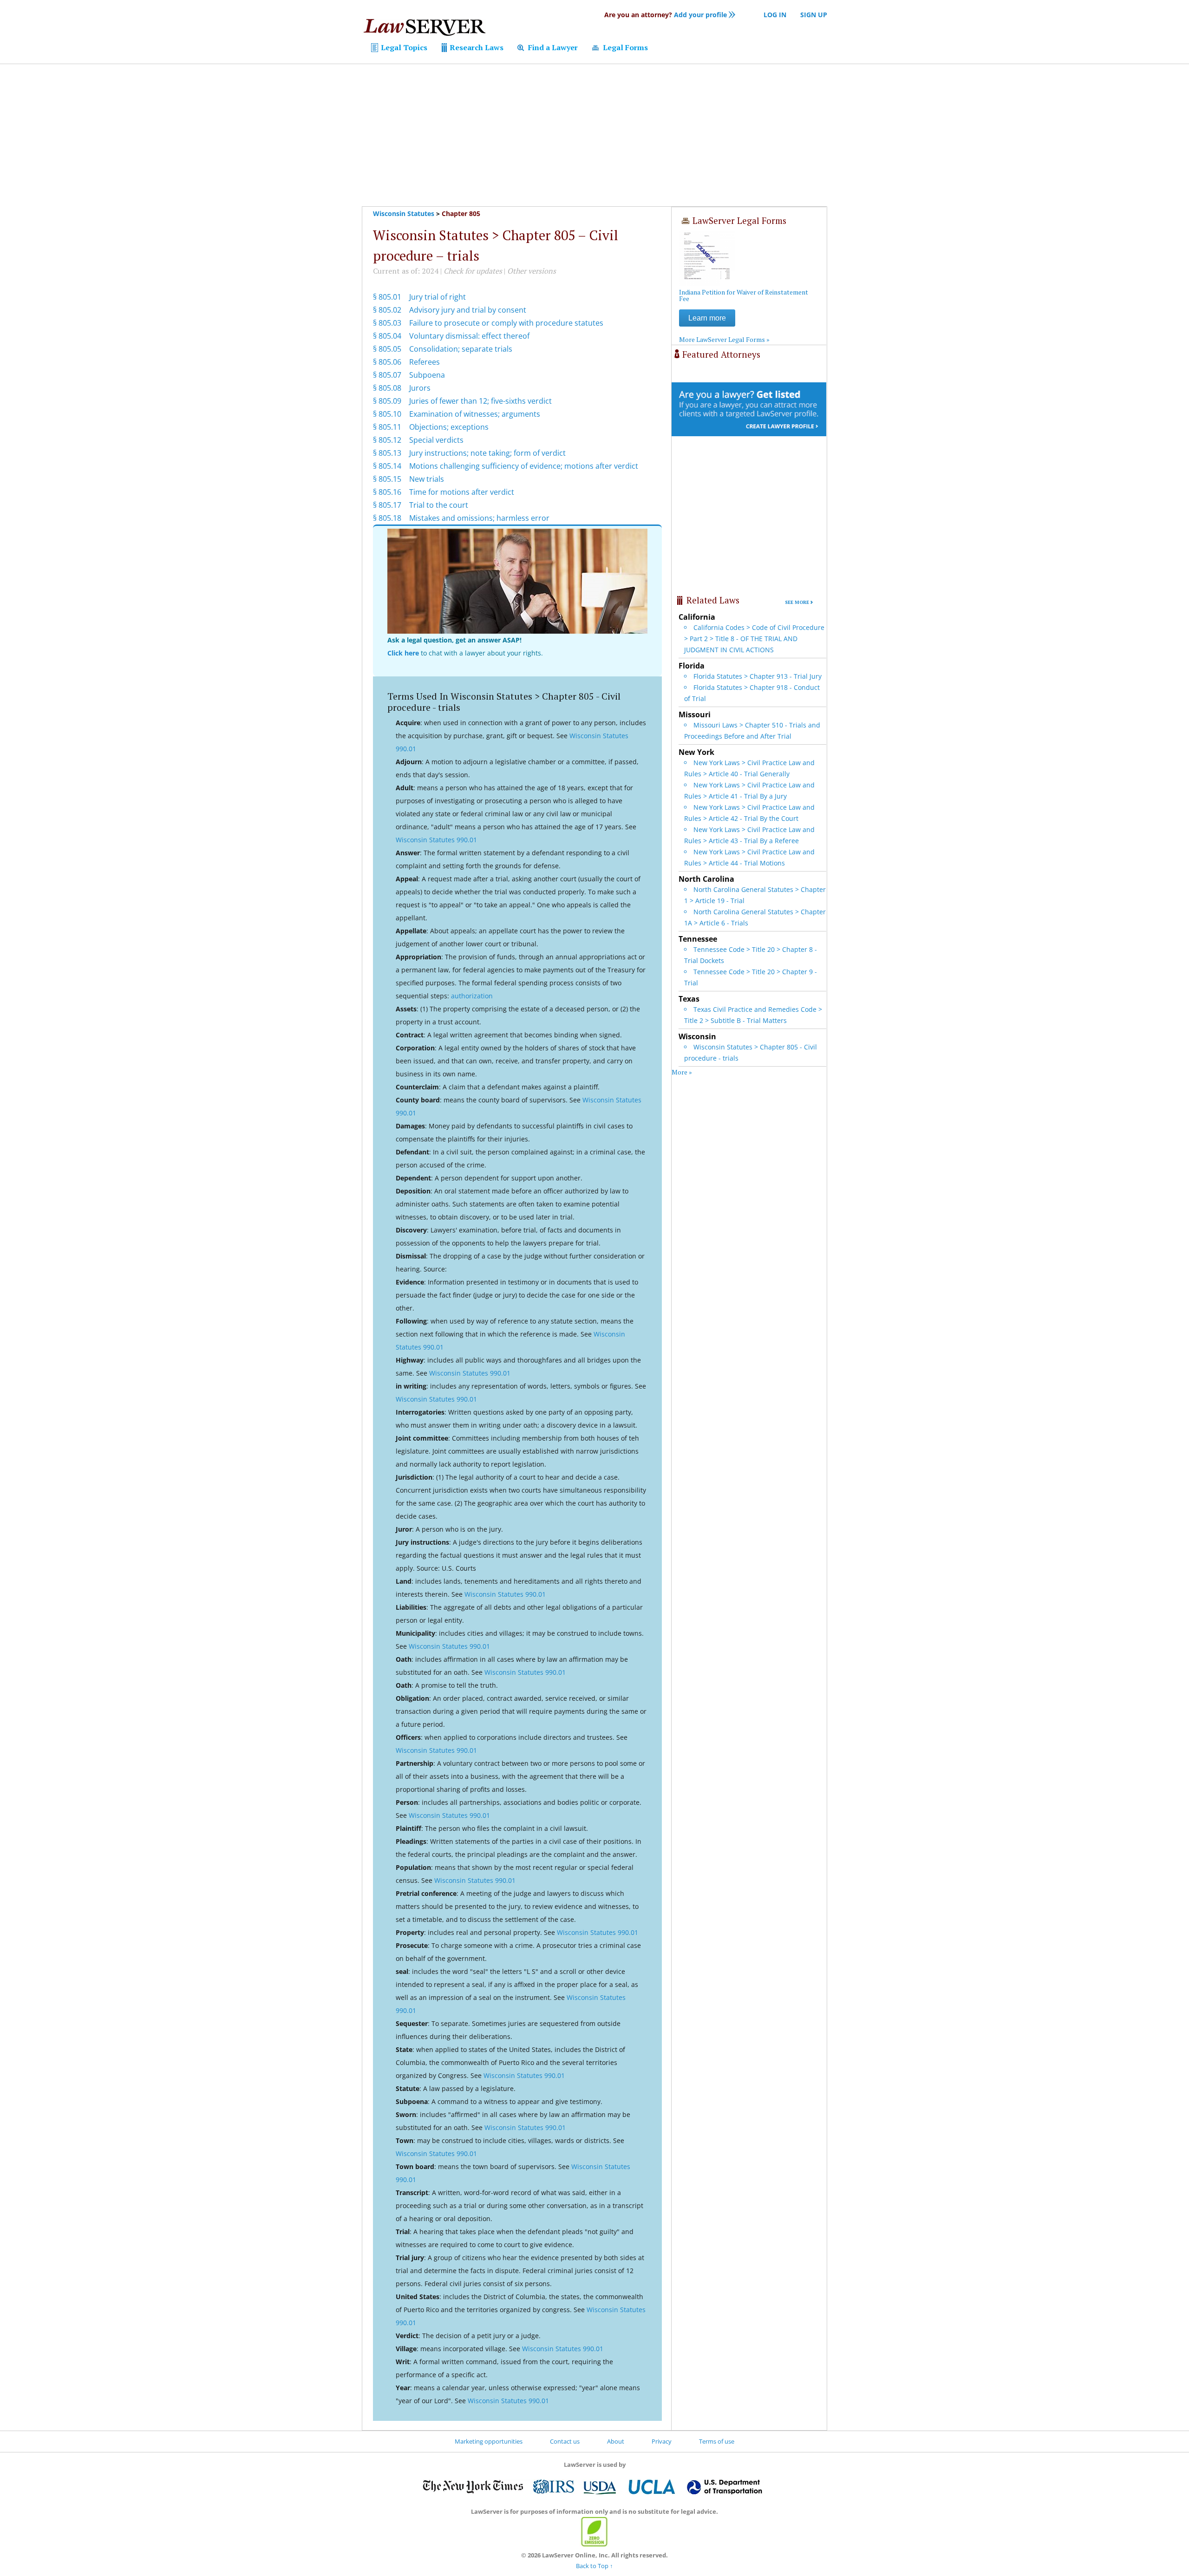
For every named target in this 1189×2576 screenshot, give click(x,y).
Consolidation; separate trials (461, 349)
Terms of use (717, 2441)
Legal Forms (624, 47)
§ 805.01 (387, 297)
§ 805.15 (387, 479)
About (616, 2441)
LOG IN (775, 15)
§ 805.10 (387, 414)
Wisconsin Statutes (404, 213)
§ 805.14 (387, 466)
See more (797, 602)
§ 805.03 (387, 323)
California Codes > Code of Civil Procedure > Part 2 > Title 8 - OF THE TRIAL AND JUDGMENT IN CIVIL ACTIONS (754, 639)
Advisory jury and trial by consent (468, 310)
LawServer (424, 30)
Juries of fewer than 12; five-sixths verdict (480, 401)
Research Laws (476, 47)
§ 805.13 (387, 453)
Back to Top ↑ (594, 2566)
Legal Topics (403, 47)
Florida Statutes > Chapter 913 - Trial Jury (758, 676)
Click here (403, 653)
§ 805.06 (387, 362)
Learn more (707, 318)
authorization (472, 996)
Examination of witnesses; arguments (475, 414)
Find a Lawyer (552, 47)
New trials (427, 479)
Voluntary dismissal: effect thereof (469, 336)
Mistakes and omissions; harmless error (479, 518)
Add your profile (666, 15)
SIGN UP (814, 15)
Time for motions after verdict (462, 492)
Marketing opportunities (489, 2441)
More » (682, 1072)
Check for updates (473, 271)
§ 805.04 (387, 336)
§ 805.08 (387, 388)
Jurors (420, 388)
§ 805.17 (387, 505)
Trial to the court (439, 505)
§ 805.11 (387, 427)
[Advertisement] (594, 135)
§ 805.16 (387, 492)
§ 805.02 (387, 310)
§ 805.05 (387, 349)
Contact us (565, 2441)
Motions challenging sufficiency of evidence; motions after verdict (524, 466)
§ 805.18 (387, 518)
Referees (425, 362)
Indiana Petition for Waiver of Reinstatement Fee (744, 295)
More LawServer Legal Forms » (724, 339)
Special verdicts (436, 440)
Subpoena (427, 375)
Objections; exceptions (449, 427)
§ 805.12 (387, 440)
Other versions (532, 271)
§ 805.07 (387, 375)
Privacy (662, 2441)
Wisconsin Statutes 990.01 (436, 840)
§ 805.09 (387, 401)
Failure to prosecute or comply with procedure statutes (506, 323)
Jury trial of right (438, 297)
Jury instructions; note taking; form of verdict (487, 453)
